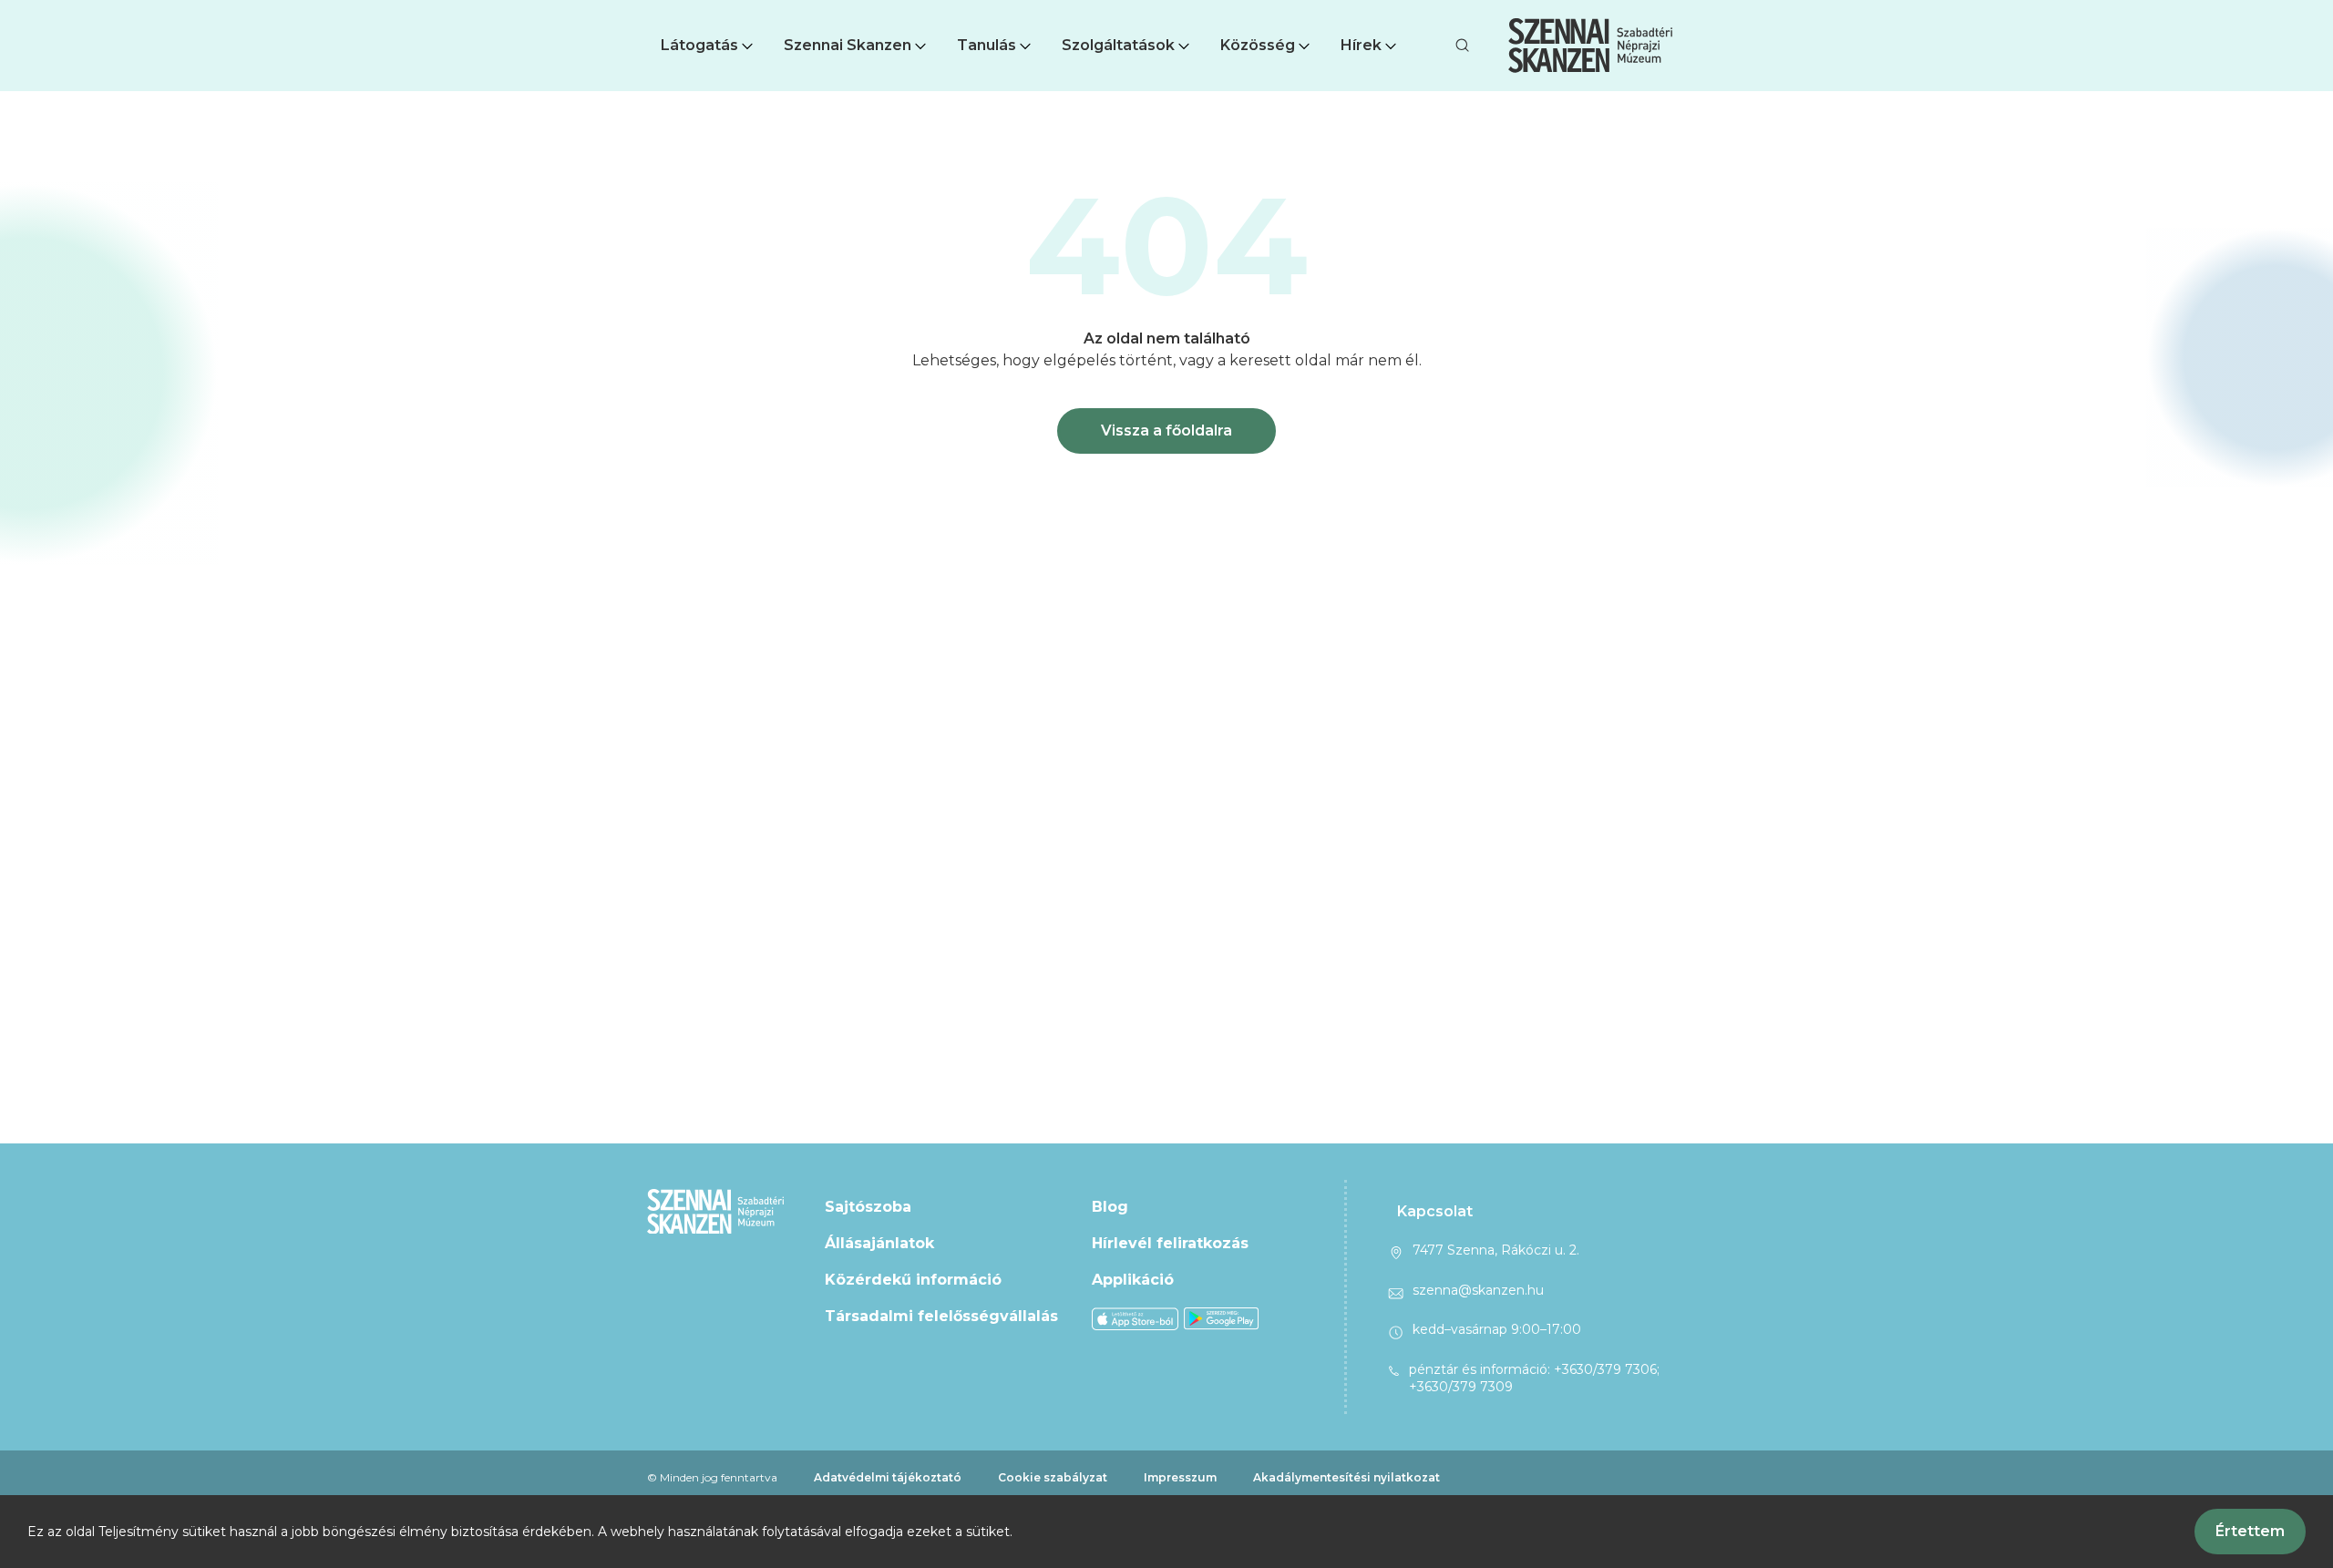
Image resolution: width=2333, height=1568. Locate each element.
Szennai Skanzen (848, 45)
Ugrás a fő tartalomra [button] (80, 9)
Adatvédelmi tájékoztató (888, 1477)
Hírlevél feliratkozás (1170, 1243)
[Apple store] (1135, 1317)
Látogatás (699, 45)
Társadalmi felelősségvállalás (941, 1316)
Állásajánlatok (879, 1243)
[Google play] (1222, 1317)
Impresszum (1180, 1477)
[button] (709, 46)
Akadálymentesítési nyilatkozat (1346, 1477)
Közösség (1258, 45)
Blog (1110, 1207)
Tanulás (987, 45)
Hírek (1361, 45)
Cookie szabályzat (1053, 1477)
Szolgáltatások (1118, 45)
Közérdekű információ (913, 1280)
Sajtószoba (868, 1207)
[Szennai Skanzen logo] (1590, 46)
